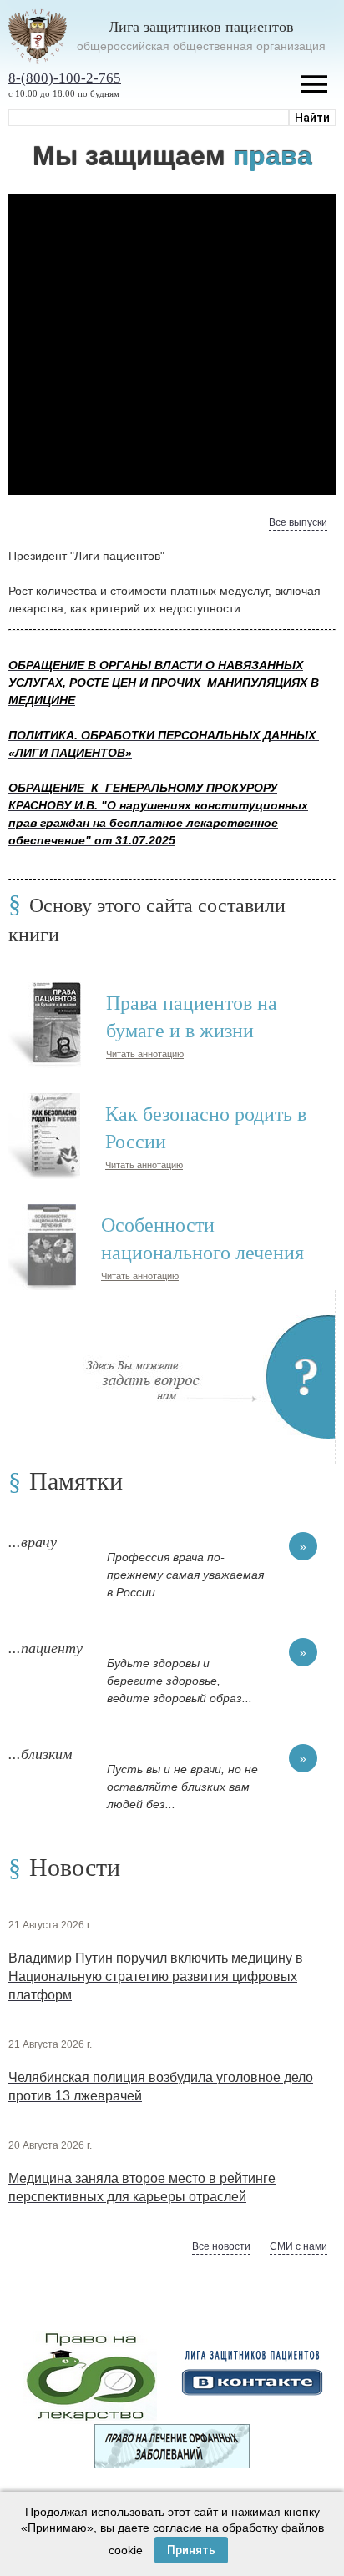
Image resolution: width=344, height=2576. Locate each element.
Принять (191, 2550)
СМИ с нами (298, 2246)
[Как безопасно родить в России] (44, 1101)
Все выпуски (298, 522)
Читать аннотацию (145, 1054)
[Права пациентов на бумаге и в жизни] (45, 990)
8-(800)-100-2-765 (65, 78)
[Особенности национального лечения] (42, 1212)
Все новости (221, 2246)
